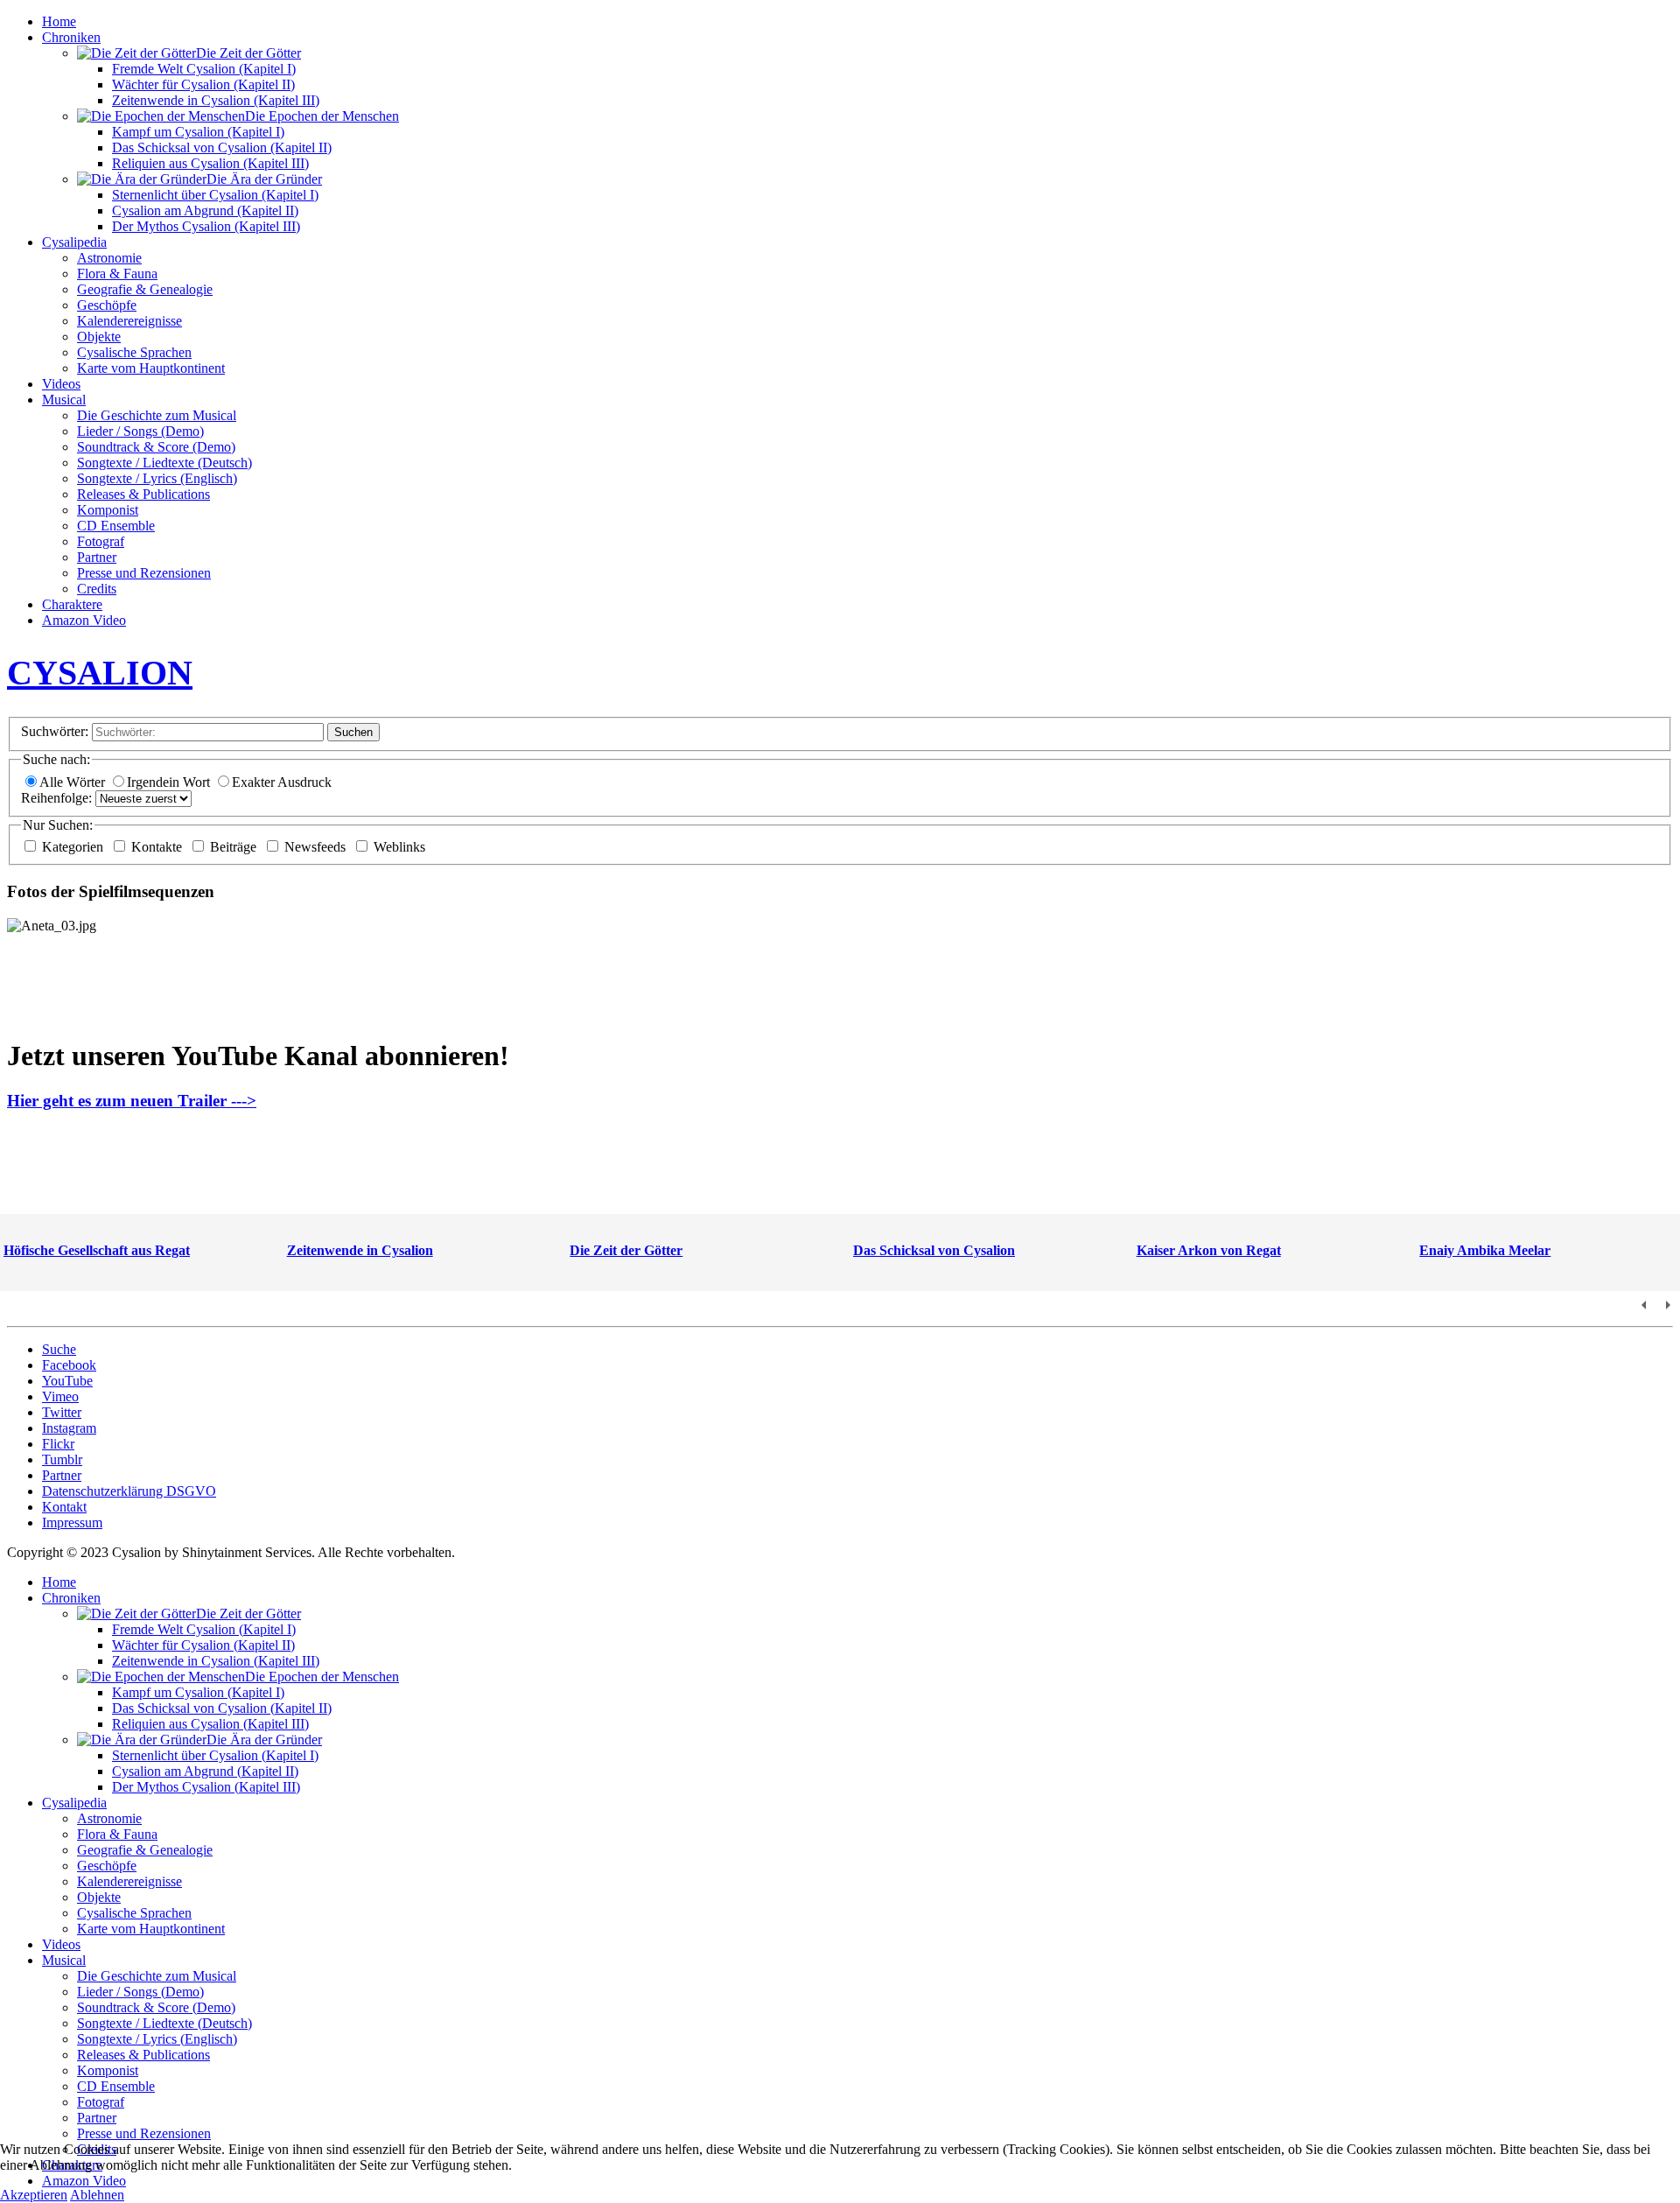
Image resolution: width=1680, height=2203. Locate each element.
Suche (59, 1349)
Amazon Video (84, 620)
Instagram (69, 1428)
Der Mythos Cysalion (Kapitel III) (206, 226)
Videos (61, 384)
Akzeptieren (34, 2195)
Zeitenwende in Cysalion (360, 1250)
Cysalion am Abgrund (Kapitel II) (205, 210)
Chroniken (71, 37)
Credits (97, 589)
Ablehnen (97, 2195)
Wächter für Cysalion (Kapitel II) (203, 84)
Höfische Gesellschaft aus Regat (97, 1250)
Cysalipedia (74, 242)
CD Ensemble (116, 526)
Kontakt (64, 1507)
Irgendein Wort (170, 782)
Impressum (72, 1522)
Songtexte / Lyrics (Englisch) (157, 478)
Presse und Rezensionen (144, 573)
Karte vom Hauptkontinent (151, 368)
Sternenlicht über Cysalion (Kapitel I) (215, 195)
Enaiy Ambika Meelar (1485, 1250)
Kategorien (74, 847)
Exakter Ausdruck (282, 782)
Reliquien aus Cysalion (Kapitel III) (210, 163)
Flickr (58, 1444)
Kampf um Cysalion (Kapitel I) (198, 132)
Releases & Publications (143, 494)
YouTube (67, 1381)
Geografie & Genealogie (145, 289)
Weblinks (399, 847)
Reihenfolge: (56, 798)
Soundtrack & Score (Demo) (156, 447)
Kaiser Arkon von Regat (1209, 1250)
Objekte (99, 337)
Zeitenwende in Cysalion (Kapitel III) (216, 100)
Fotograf (101, 541)
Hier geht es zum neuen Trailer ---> (132, 1101)
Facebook (69, 1365)
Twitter (62, 1412)
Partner (97, 557)
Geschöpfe (107, 305)
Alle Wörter (74, 782)
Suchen (353, 732)
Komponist (108, 510)
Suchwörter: (55, 731)
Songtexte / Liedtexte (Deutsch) (164, 463)
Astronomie (109, 258)
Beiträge (235, 847)
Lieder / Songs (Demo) (140, 431)
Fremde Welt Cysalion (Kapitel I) (204, 69)
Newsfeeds (317, 847)
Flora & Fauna (117, 274)
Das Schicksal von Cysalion (934, 1250)
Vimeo (60, 1396)
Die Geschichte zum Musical (157, 415)
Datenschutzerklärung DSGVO (129, 1491)
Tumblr (62, 1459)
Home (59, 21)
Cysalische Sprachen (134, 352)
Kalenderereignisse (129, 321)
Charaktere (72, 604)
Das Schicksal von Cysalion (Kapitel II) (222, 147)
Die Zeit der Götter (626, 1250)
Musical (64, 400)
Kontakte (158, 847)
